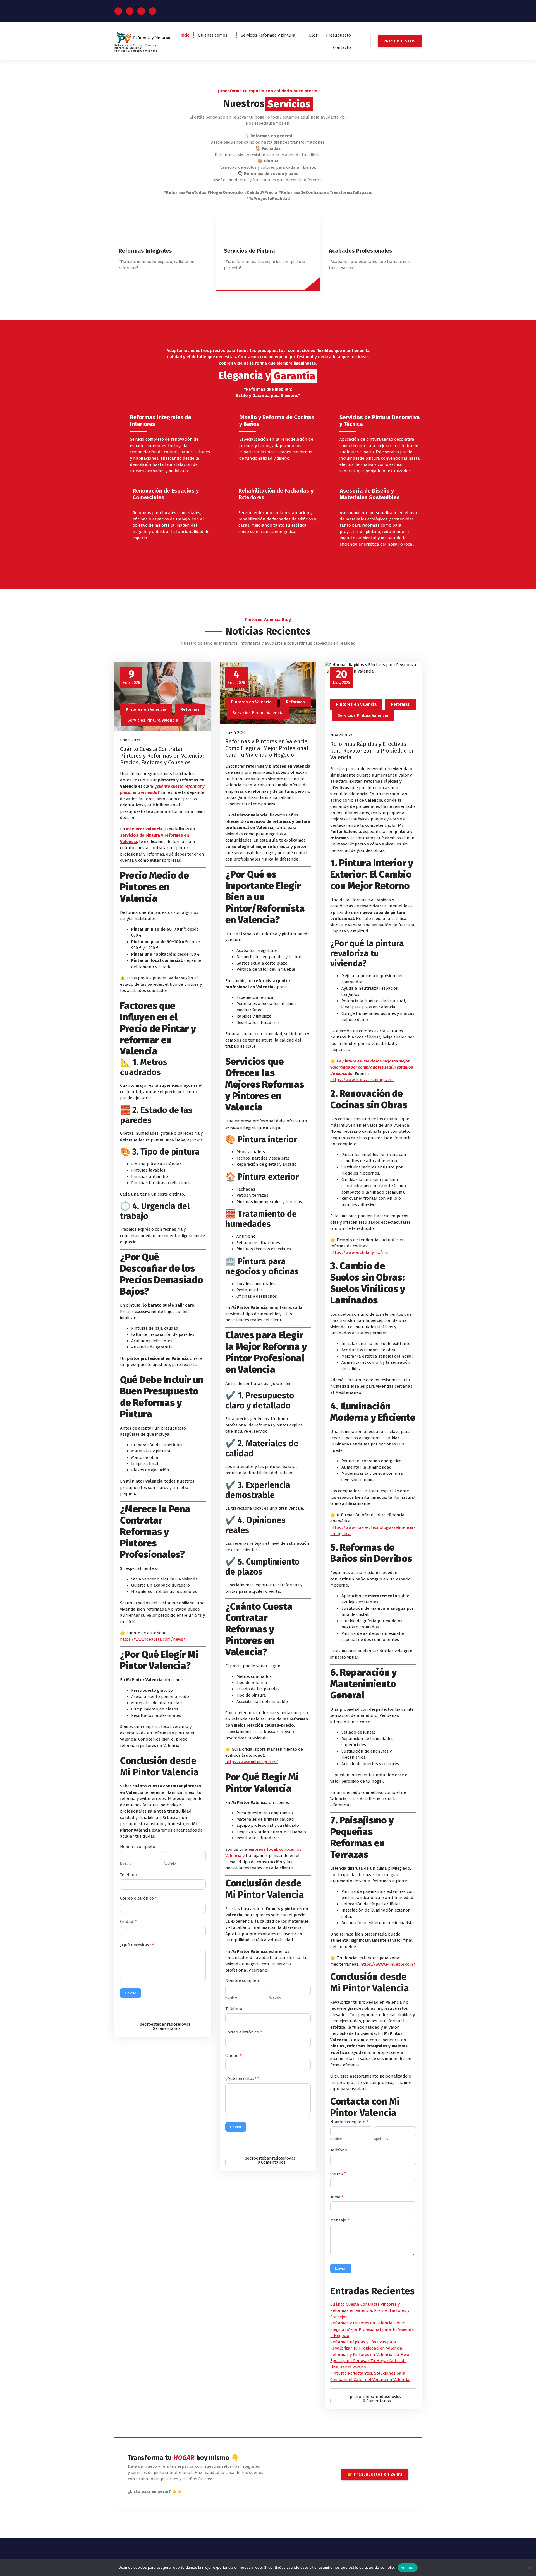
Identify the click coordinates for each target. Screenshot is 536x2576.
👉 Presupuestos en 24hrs (375, 2474)
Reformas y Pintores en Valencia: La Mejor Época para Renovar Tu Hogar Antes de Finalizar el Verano (371, 2361)
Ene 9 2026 (130, 740)
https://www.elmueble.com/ (388, 1964)
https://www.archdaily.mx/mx (359, 1252)
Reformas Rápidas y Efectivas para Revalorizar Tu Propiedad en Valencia (373, 751)
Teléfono (129, 1875)
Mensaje (340, 2220)
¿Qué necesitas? (137, 1945)
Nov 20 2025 (341, 735)
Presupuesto (338, 35)
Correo (338, 2173)
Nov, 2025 (341, 677)
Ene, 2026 (131, 677)
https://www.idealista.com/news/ (153, 1639)
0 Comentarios (167, 2028)
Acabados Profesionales (361, 251)
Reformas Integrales (145, 251)
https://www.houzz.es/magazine (362, 1080)
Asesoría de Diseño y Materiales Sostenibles (370, 494)
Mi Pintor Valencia (144, 829)
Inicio (184, 35)
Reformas (190, 709)
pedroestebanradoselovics (165, 2024)
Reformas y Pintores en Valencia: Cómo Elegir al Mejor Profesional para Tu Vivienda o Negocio (267, 748)
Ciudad (128, 1922)
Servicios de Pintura (249, 251)
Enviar (131, 1993)
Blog (313, 35)
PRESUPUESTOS (400, 41)
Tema (337, 2197)
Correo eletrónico (138, 1898)
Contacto (342, 47)
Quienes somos (213, 35)
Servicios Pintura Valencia (153, 720)
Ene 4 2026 (235, 732)
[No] (529, 2568)
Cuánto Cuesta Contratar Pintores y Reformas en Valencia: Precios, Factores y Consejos (162, 756)
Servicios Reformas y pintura (268, 35)
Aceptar (408, 2568)
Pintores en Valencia (146, 709)
